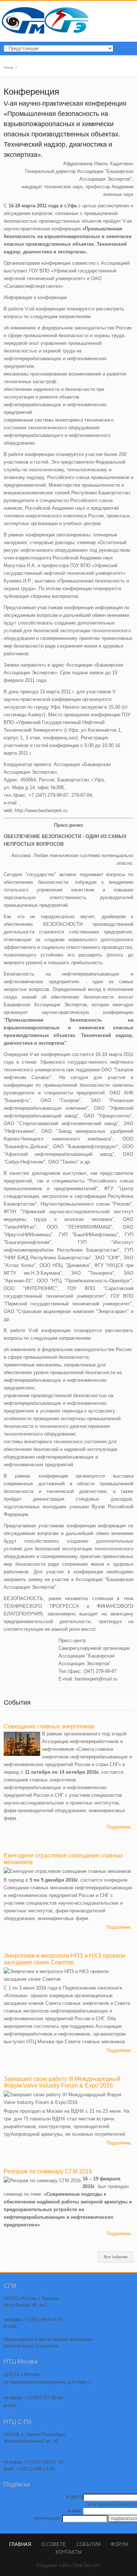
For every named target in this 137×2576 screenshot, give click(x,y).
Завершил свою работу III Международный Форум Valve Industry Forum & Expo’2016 (62, 2082)
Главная (20, 2544)
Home (9, 67)
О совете (54, 2544)
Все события (116, 2257)
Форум (119, 2544)
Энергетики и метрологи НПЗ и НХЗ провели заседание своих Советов (64, 1959)
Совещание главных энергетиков (49, 1726)
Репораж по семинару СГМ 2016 (48, 2171)
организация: (47, 2518)
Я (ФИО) (74, 2497)
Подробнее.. (120, 1827)
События (88, 2544)
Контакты (69, 2552)
